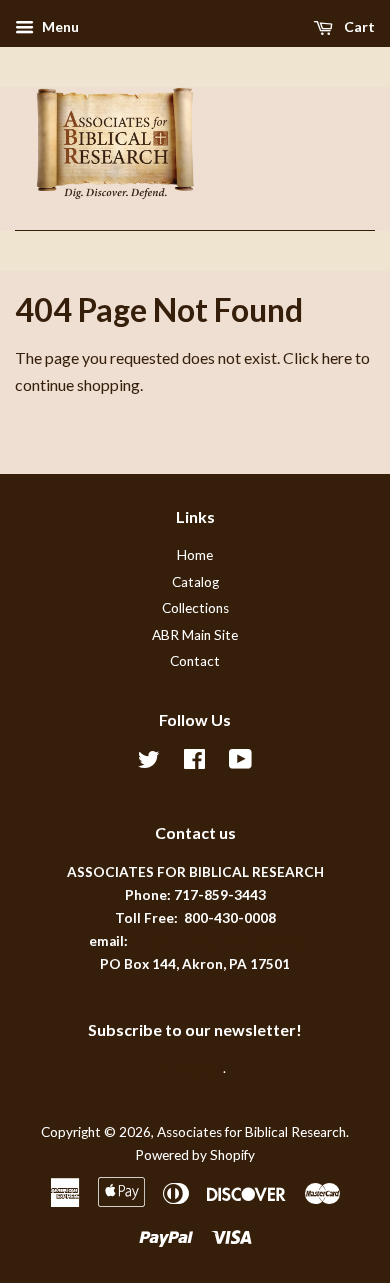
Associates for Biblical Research (251, 1132)
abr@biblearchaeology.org (216, 941)
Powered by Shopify (195, 1155)
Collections (195, 608)
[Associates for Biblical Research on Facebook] (194, 763)
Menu (59, 26)
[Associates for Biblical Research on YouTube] (240, 763)
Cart (358, 26)
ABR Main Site (195, 635)
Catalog (195, 582)
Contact (195, 661)
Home (195, 555)
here (337, 357)
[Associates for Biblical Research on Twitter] (149, 763)
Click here (194, 1068)
